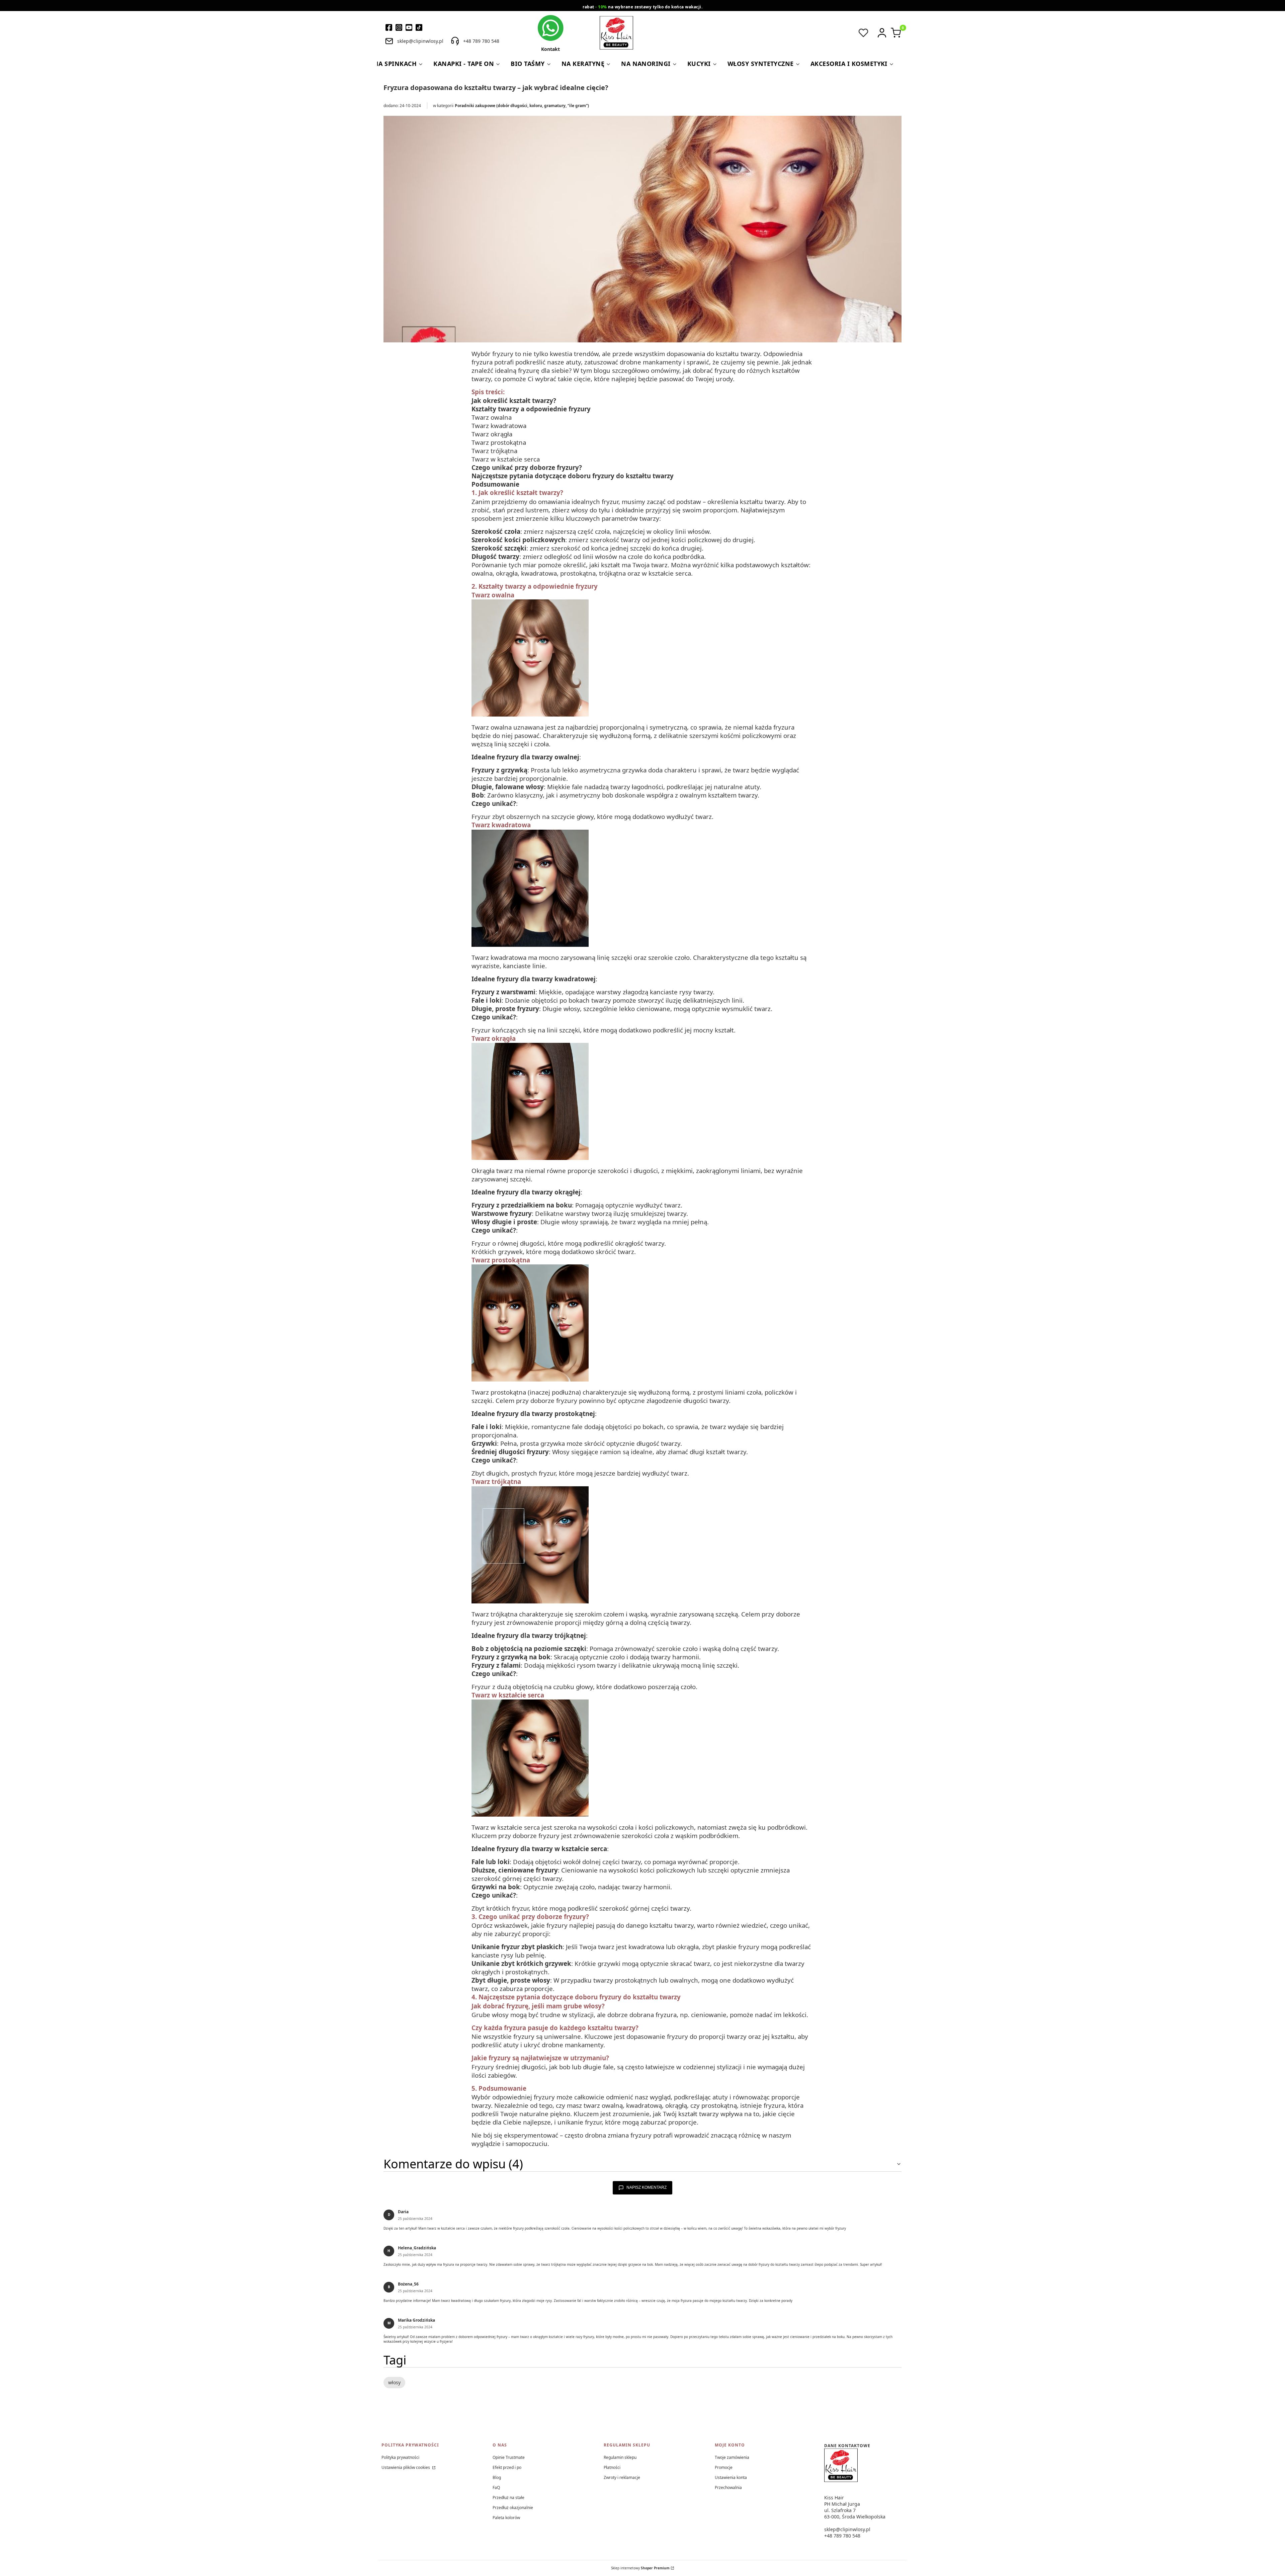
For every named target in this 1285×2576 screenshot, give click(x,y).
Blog (497, 2477)
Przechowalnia (728, 2487)
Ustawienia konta (731, 2477)
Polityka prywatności (400, 2457)
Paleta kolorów (506, 2518)
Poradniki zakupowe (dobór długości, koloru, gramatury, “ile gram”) (522, 106)
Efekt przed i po (507, 2467)
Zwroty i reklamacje (622, 2477)
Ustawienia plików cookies (406, 2467)
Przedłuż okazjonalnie (513, 2508)
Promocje (724, 2467)
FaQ (496, 2487)
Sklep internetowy (640, 2568)
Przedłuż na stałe (508, 2498)
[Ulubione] (863, 33)
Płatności (612, 2467)
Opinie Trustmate (509, 2457)
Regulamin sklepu (620, 2457)
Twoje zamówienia (732, 2457)
